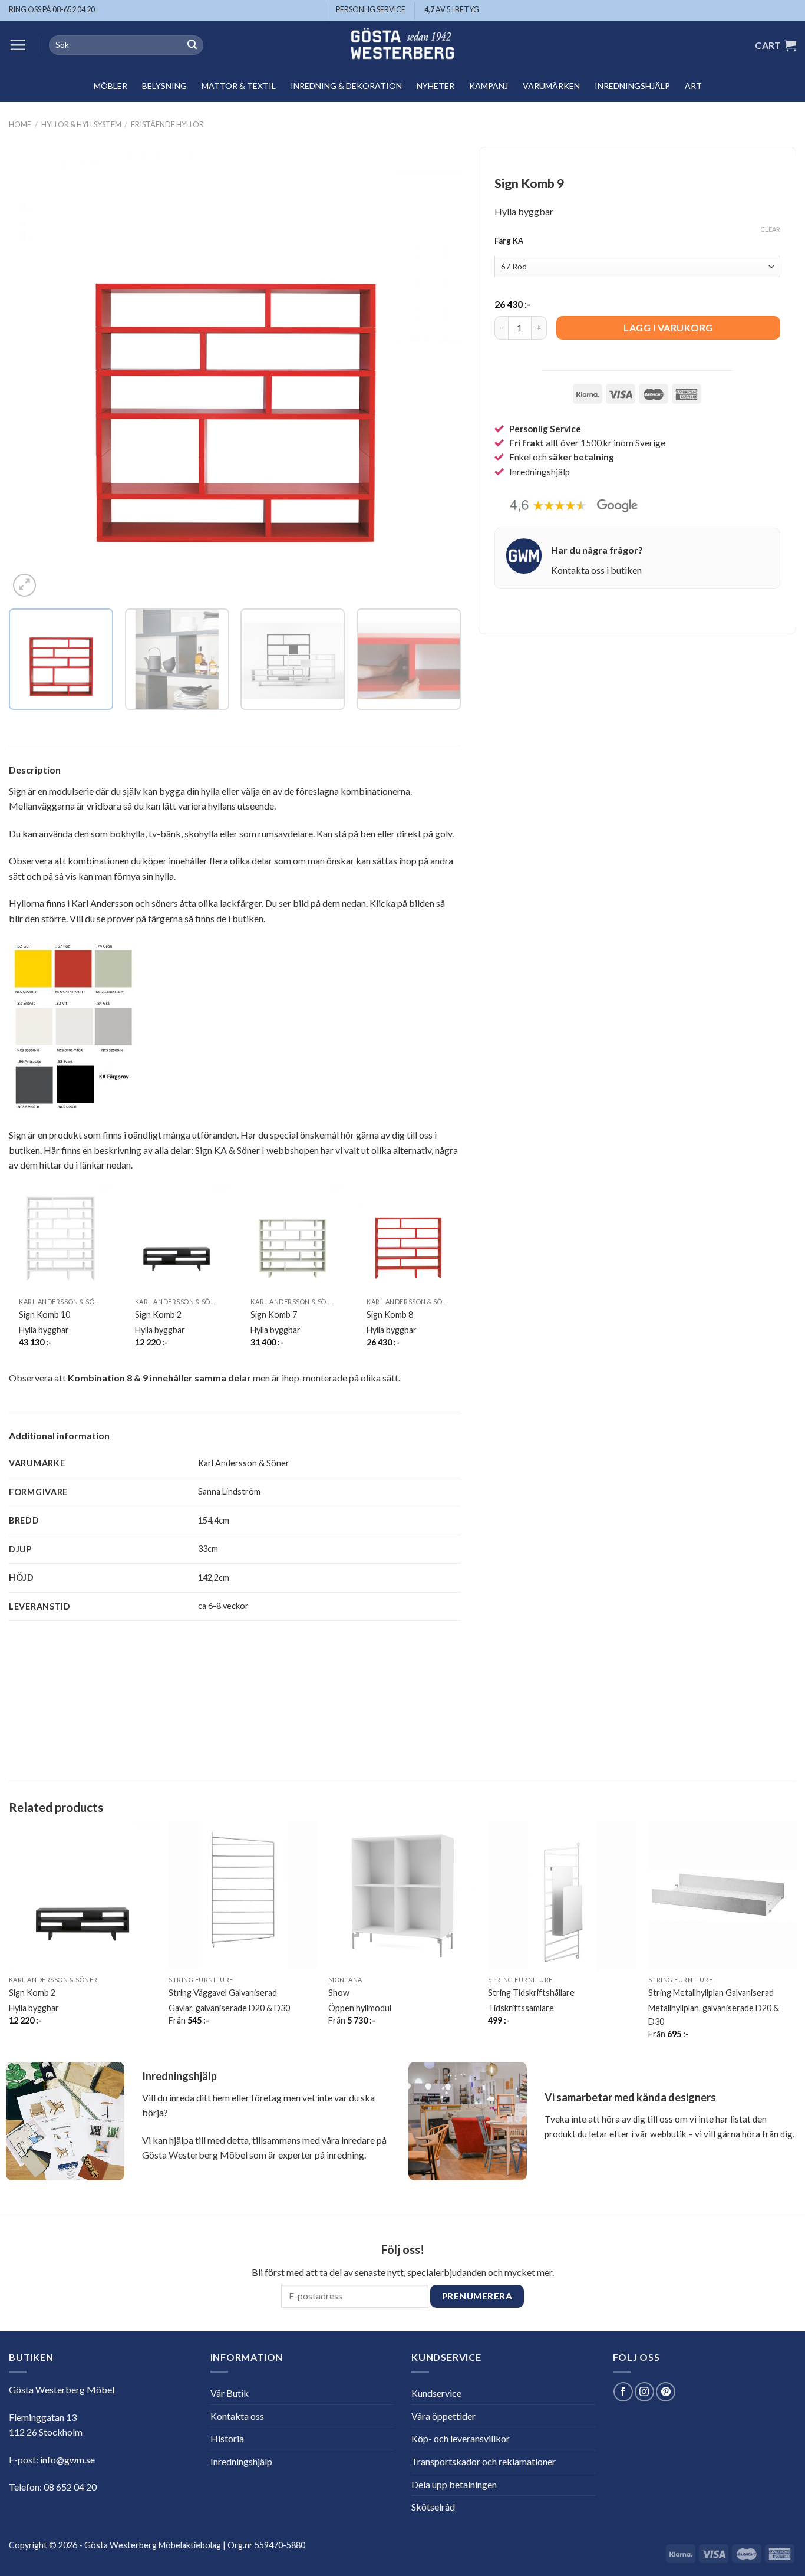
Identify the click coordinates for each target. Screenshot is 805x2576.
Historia (227, 2438)
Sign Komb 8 (390, 1315)
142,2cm (214, 1577)
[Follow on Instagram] (644, 2392)
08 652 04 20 (70, 2487)
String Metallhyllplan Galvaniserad (711, 1993)
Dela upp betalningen (454, 2484)
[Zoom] (24, 585)
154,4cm (214, 1520)
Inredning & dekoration (346, 86)
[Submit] (192, 45)
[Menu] (18, 45)
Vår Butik (230, 2393)
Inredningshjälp (632, 86)
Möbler (110, 86)
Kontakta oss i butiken (596, 570)
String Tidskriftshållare (531, 1993)
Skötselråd (433, 2507)
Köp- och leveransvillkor (461, 2438)
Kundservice (436, 2393)
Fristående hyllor (167, 124)
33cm (208, 1549)
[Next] (437, 374)
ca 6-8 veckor (223, 1606)
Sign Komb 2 (158, 1315)
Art (693, 86)
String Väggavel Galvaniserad (223, 1993)
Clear (770, 229)
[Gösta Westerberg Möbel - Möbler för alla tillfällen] (402, 45)
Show (339, 1993)
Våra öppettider (443, 2416)
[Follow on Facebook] (623, 2392)
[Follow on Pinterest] (666, 2392)
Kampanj (489, 86)
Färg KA (509, 241)
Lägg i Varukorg (668, 328)
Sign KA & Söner (227, 1150)
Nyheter (436, 86)
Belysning (164, 86)
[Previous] (33, 374)
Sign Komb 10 (44, 1315)
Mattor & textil (239, 86)
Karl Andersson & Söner (244, 1463)
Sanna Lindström (229, 1491)
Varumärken (551, 86)
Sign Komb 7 (274, 1315)
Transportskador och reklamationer (484, 2461)
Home (20, 124)
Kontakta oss (237, 2416)
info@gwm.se (67, 2460)
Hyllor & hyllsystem (81, 124)
